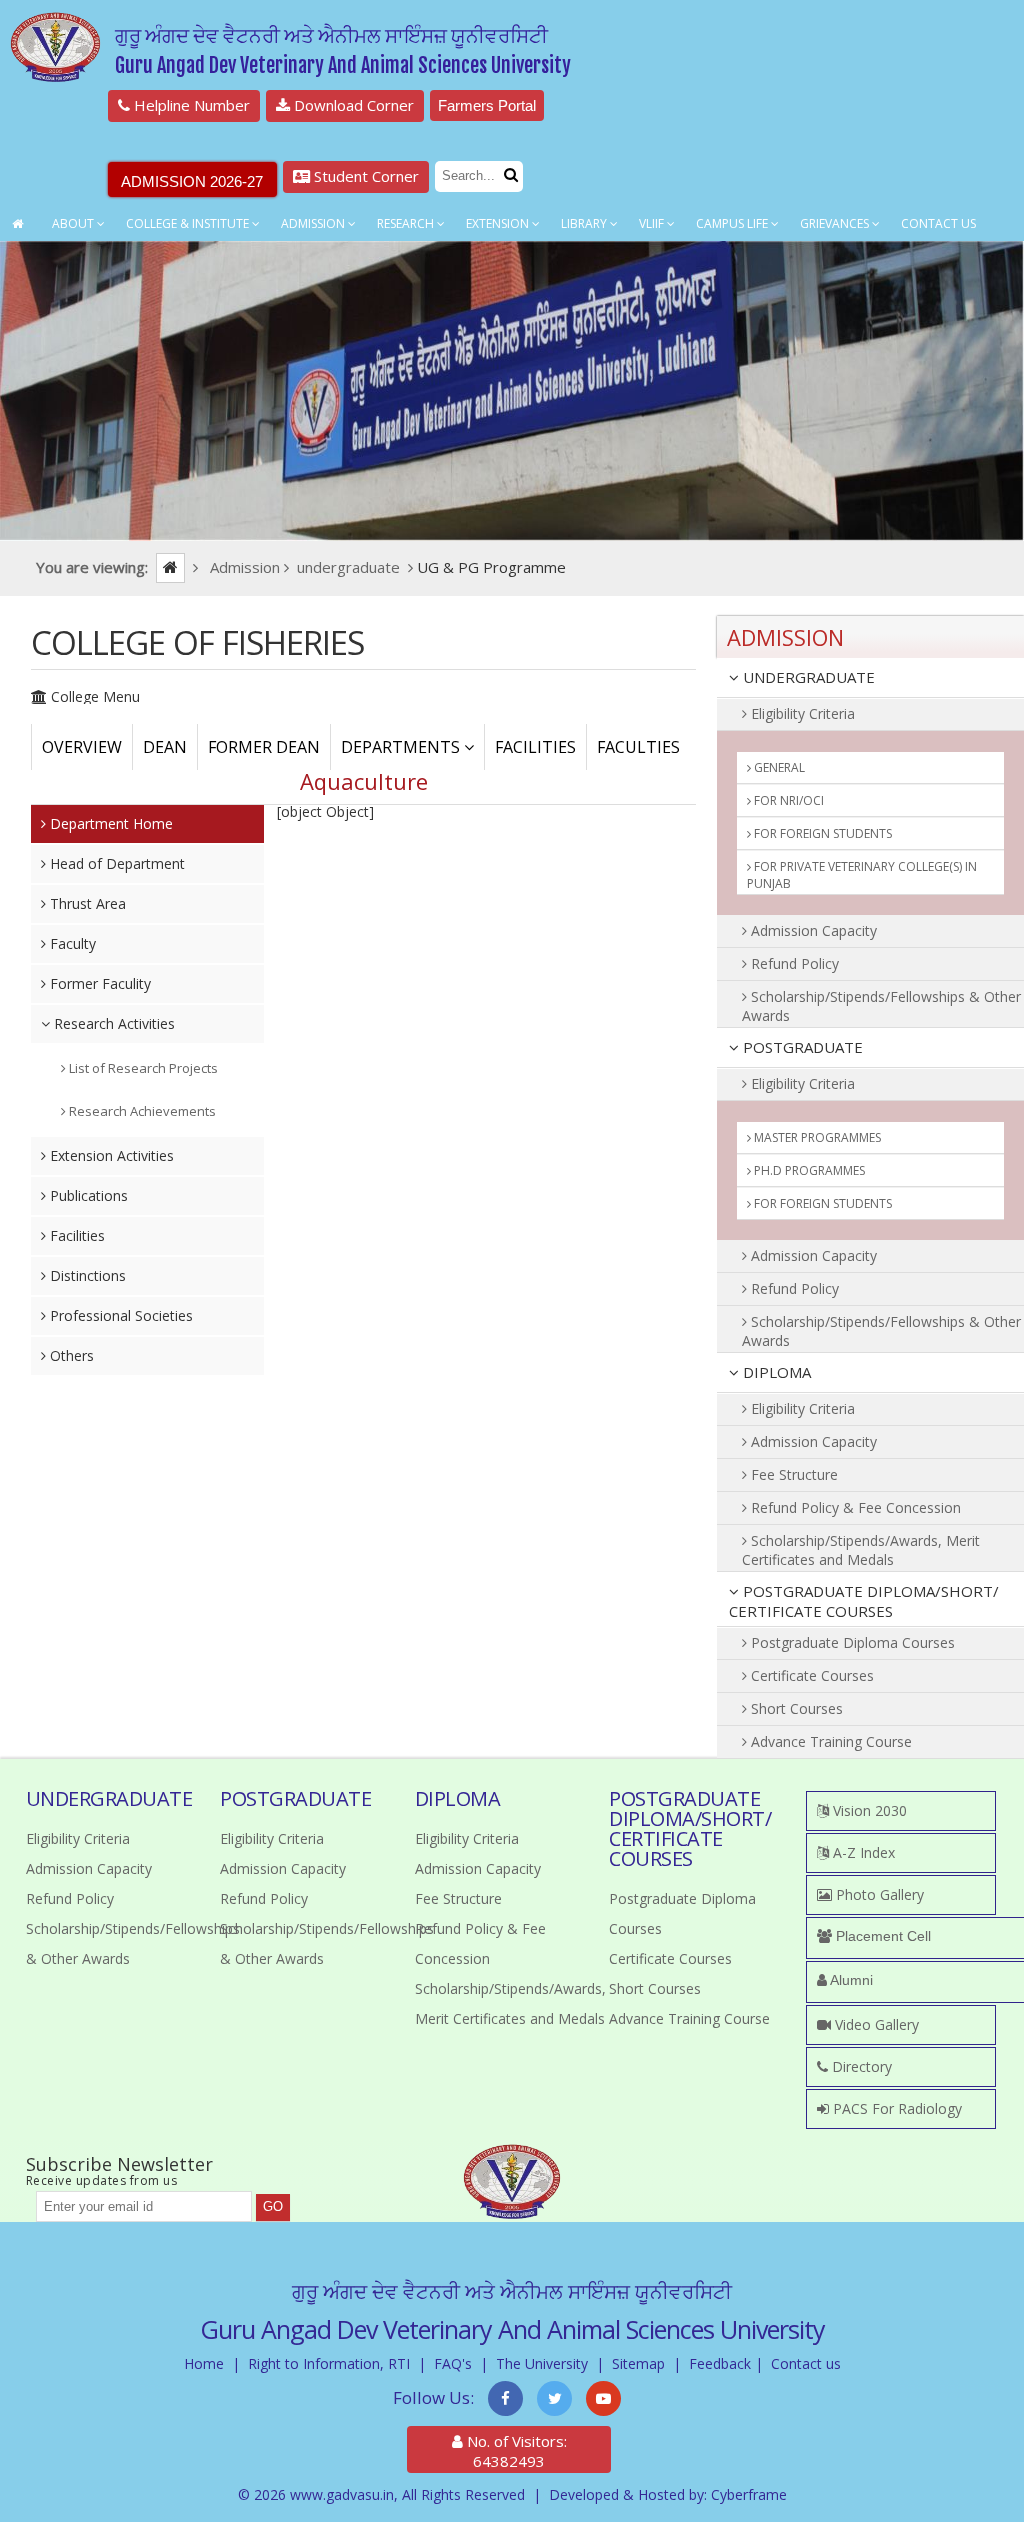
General (778, 767)
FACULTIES (638, 747)
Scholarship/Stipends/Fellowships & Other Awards (881, 1006)
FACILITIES (535, 747)
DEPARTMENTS (402, 747)
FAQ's (453, 2363)
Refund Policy (793, 963)
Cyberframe (749, 2494)
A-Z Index (862, 1852)
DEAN (165, 747)
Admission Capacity (812, 930)
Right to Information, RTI (329, 2363)
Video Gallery (875, 2024)
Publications (87, 1195)
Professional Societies (119, 1315)
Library (585, 223)
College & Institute (189, 223)
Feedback (720, 2363)
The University (542, 2363)
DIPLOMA (775, 1372)
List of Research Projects (142, 1068)
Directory (860, 2066)
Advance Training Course (829, 1741)
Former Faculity (98, 983)
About (74, 223)
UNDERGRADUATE (807, 677)
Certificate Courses (810, 1675)
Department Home (109, 823)
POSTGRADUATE (801, 1047)
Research (407, 223)
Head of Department (115, 863)
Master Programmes (816, 1137)
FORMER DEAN (264, 747)
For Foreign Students (821, 833)
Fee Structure (792, 1474)
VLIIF (653, 223)
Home (204, 2363)
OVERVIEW (82, 747)
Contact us (806, 2363)
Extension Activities (110, 1155)
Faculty (71, 943)
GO (273, 2206)
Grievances (836, 223)
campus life (733, 223)
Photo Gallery (878, 1894)
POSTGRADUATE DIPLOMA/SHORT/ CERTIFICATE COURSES (864, 1601)
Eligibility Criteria (801, 713)
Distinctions (86, 1275)
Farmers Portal (487, 105)
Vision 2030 (868, 1810)
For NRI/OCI (787, 800)
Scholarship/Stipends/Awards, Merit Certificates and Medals (861, 1550)
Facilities (75, 1235)
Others (70, 1355)
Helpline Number (190, 105)
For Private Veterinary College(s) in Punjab (862, 875)
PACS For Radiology (895, 2108)
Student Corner (364, 176)
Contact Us (938, 223)
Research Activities (112, 1023)
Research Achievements (141, 1111)
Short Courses (795, 1708)
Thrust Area (86, 903)
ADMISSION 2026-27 (192, 181)
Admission (314, 223)
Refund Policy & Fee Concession (854, 1507)
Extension (499, 223)
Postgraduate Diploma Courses (851, 1642)
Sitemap (638, 2363)
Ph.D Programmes (808, 1170)
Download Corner (352, 105)
